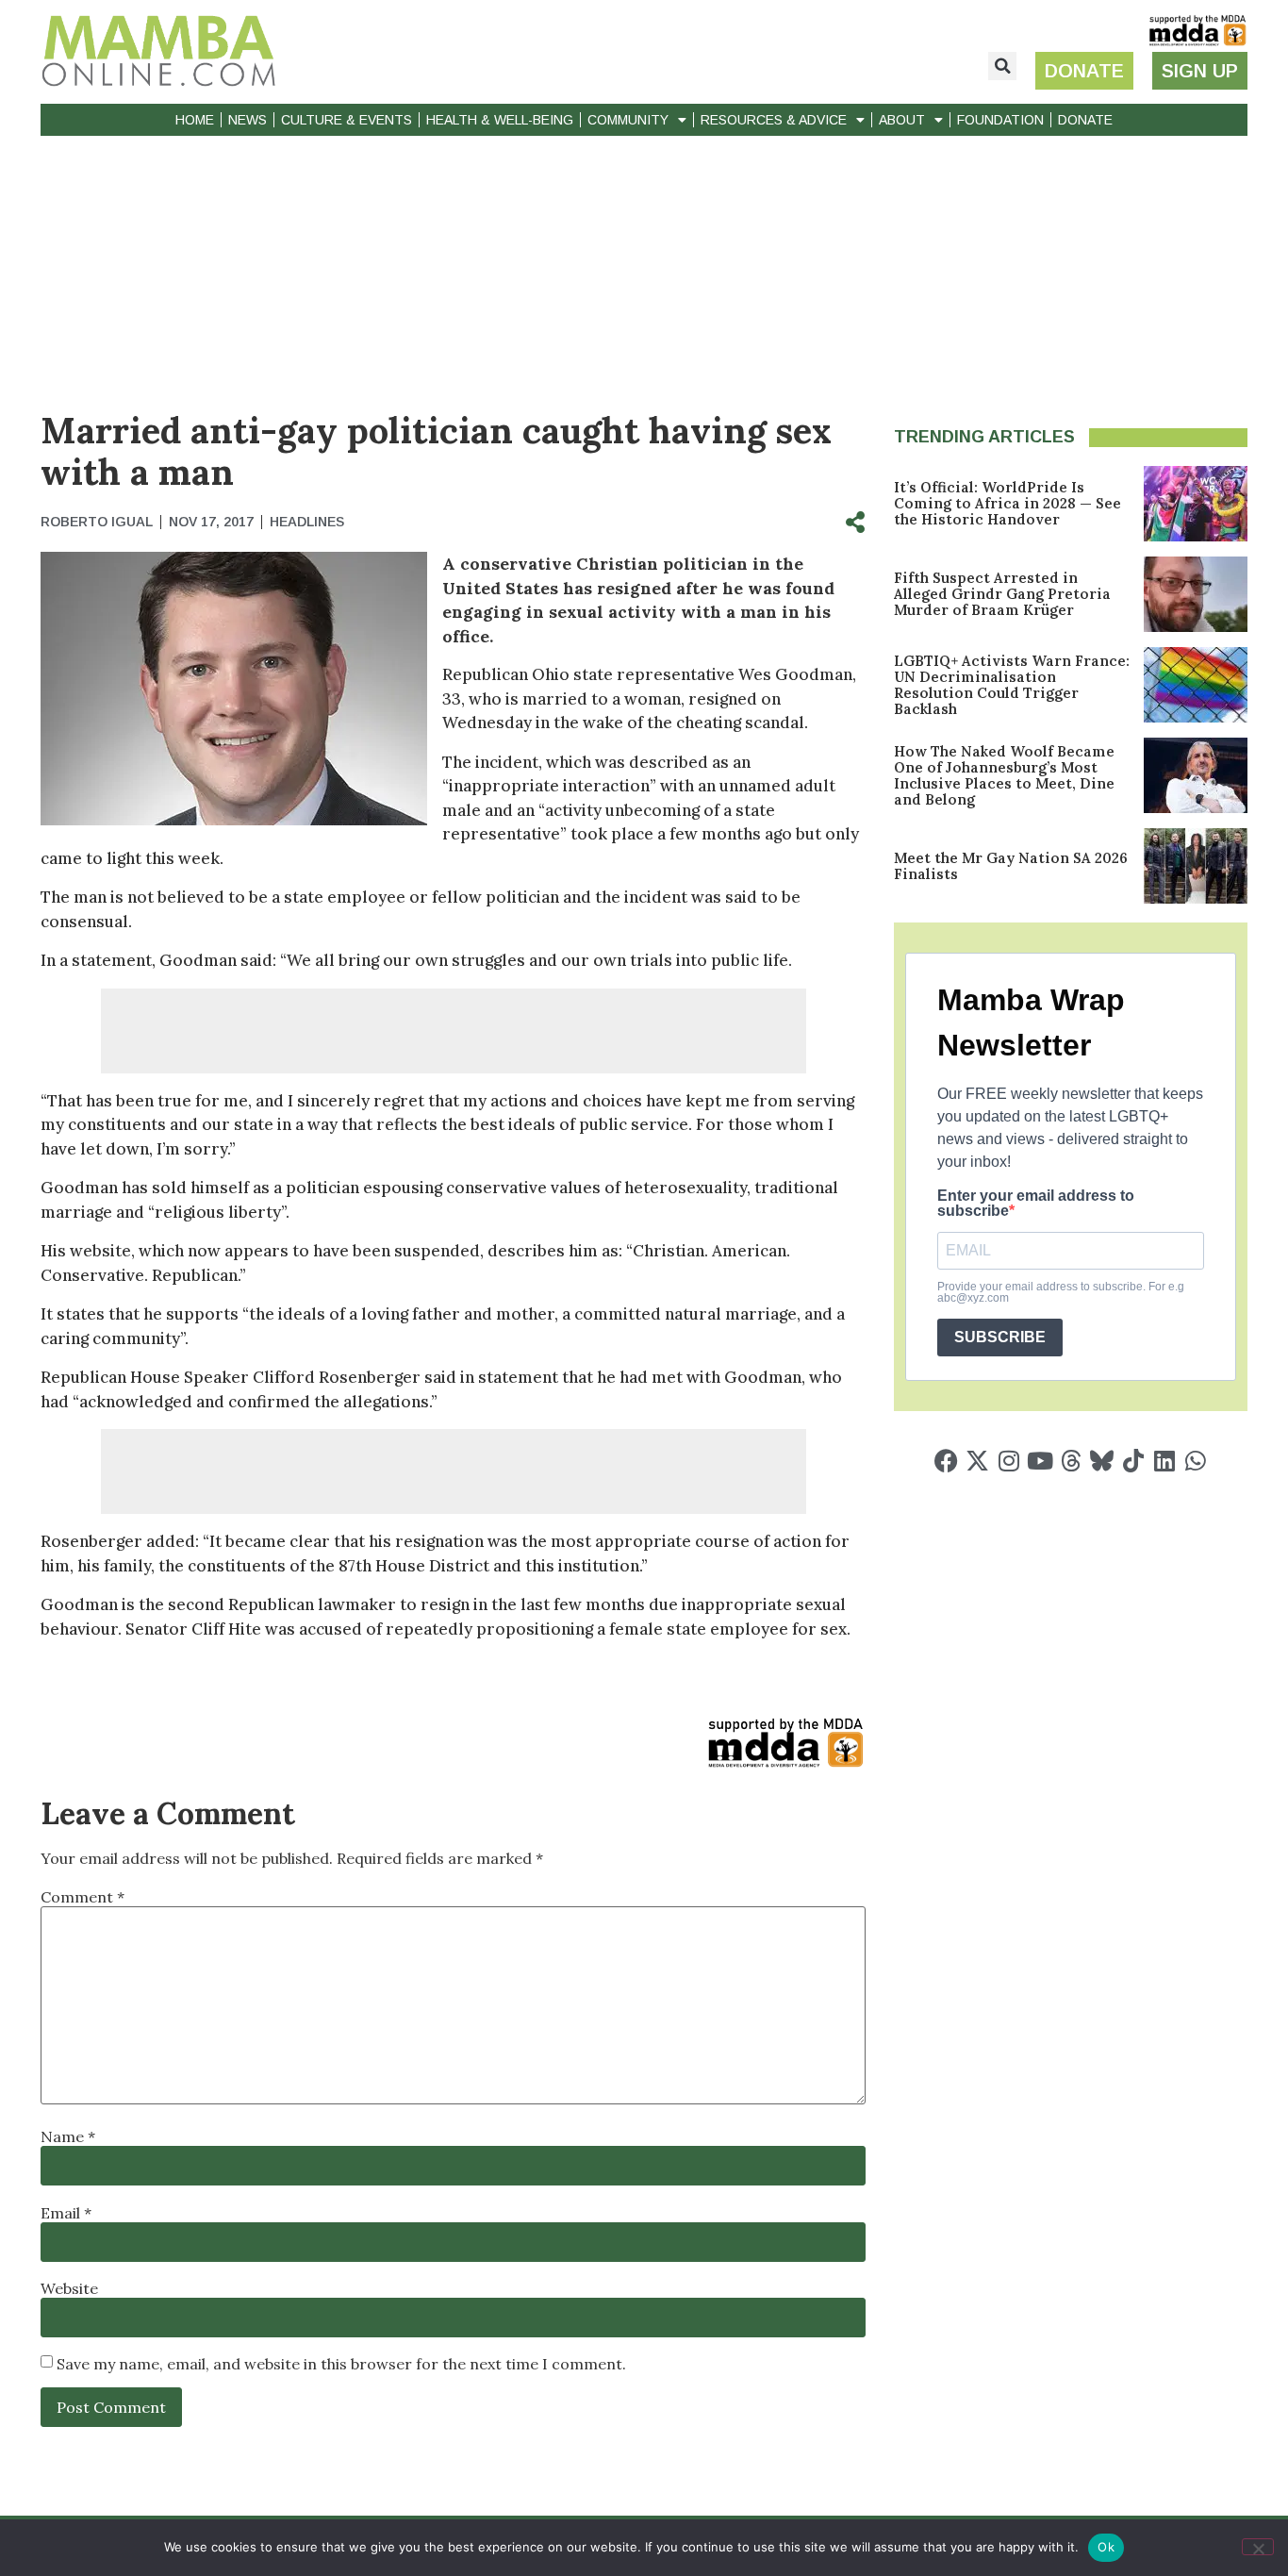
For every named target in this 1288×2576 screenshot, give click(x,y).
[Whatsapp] (1195, 1461)
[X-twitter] (977, 1461)
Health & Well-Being (500, 120)
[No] (1258, 2547)
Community (628, 120)
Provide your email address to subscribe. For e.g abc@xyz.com (1061, 1292)
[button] (1002, 66)
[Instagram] (1008, 1461)
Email (66, 2213)
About (902, 120)
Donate (1085, 120)
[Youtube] (1040, 1461)
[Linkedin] (1164, 1461)
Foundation (1000, 120)
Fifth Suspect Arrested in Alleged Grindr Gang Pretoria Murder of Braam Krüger (1002, 594)
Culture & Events (347, 120)
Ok (1106, 2547)
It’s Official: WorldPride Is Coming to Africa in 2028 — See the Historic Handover (1007, 503)
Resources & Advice (774, 120)
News (248, 120)
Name (68, 2136)
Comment (83, 1897)
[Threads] (1071, 1461)
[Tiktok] (1133, 1461)
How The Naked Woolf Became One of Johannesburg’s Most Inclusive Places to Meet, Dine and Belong (1004, 775)
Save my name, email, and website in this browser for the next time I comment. (341, 2364)
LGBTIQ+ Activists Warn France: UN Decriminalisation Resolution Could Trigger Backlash (1012, 685)
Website (69, 2288)
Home (195, 120)
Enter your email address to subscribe (1036, 1204)
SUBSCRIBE (1000, 1337)
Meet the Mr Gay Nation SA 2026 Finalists (1011, 866)
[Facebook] (946, 1461)
